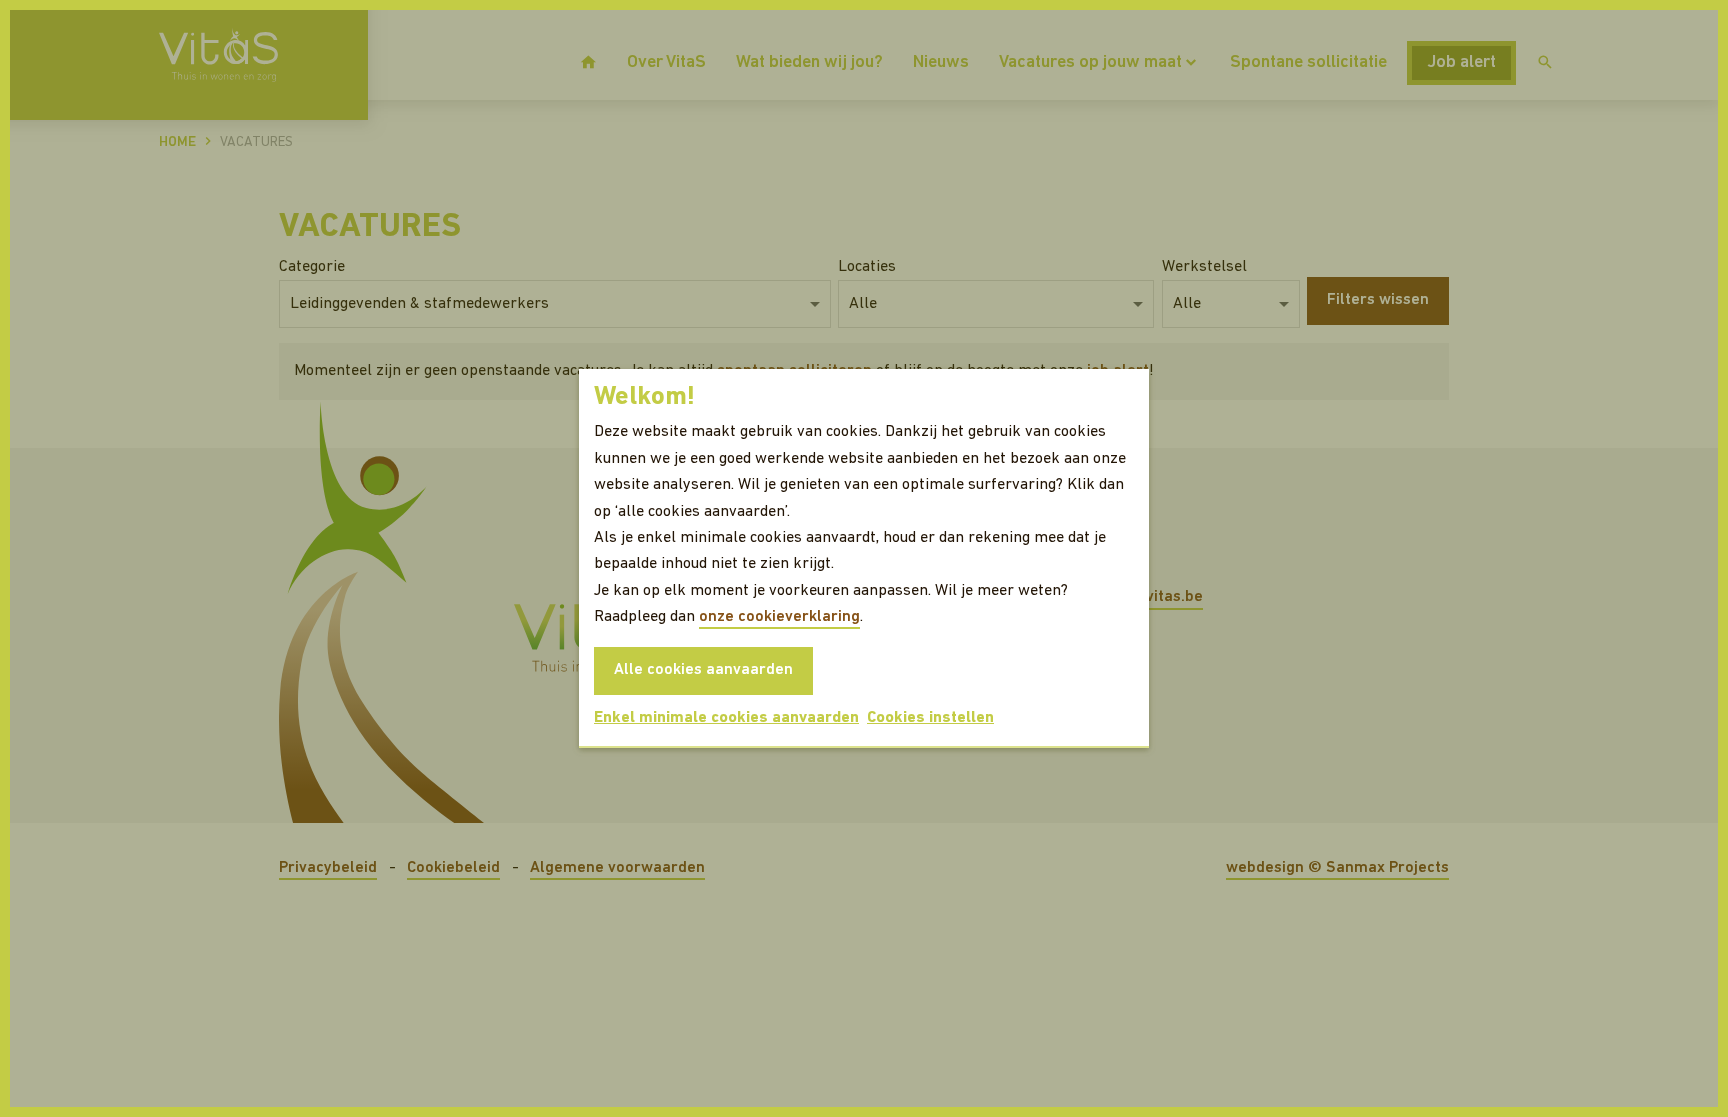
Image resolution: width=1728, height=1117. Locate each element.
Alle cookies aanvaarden (703, 670)
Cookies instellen (930, 718)
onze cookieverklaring (779, 617)
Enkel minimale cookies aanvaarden (726, 718)
